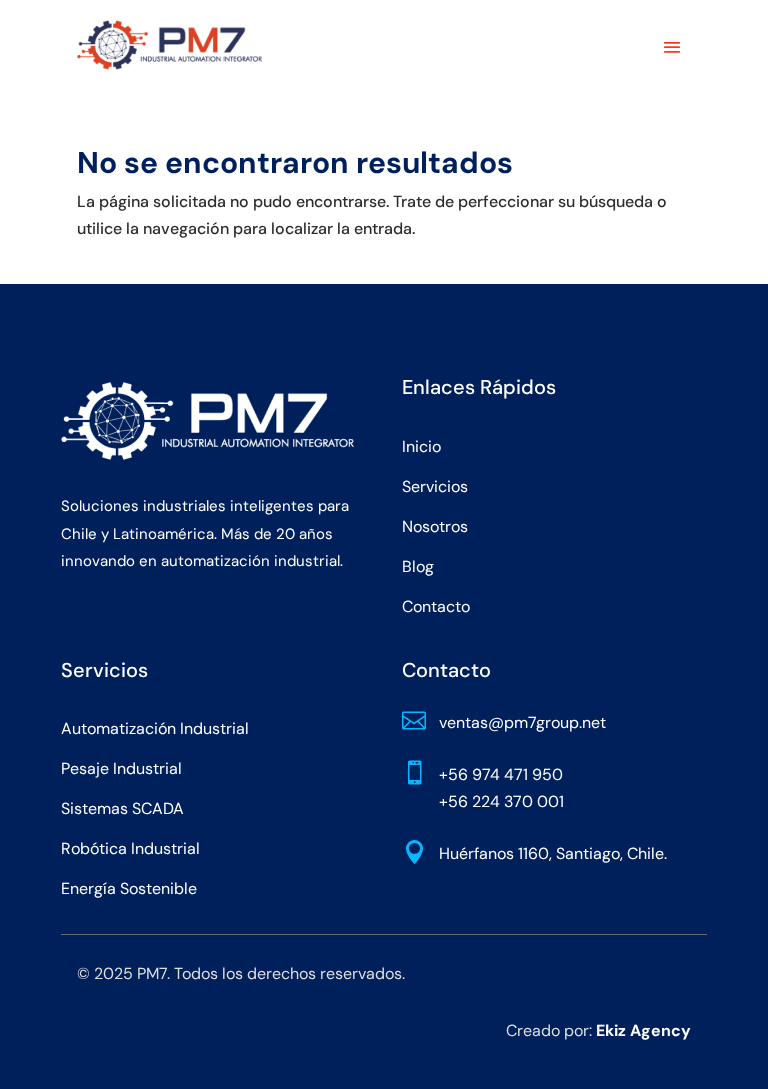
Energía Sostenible (129, 888)
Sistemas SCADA (122, 808)
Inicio (421, 446)
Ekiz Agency (643, 1030)
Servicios (435, 486)
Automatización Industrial (155, 728)
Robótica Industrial (130, 848)
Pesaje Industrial (121, 768)
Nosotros (435, 526)
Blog (418, 566)
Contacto (436, 606)
